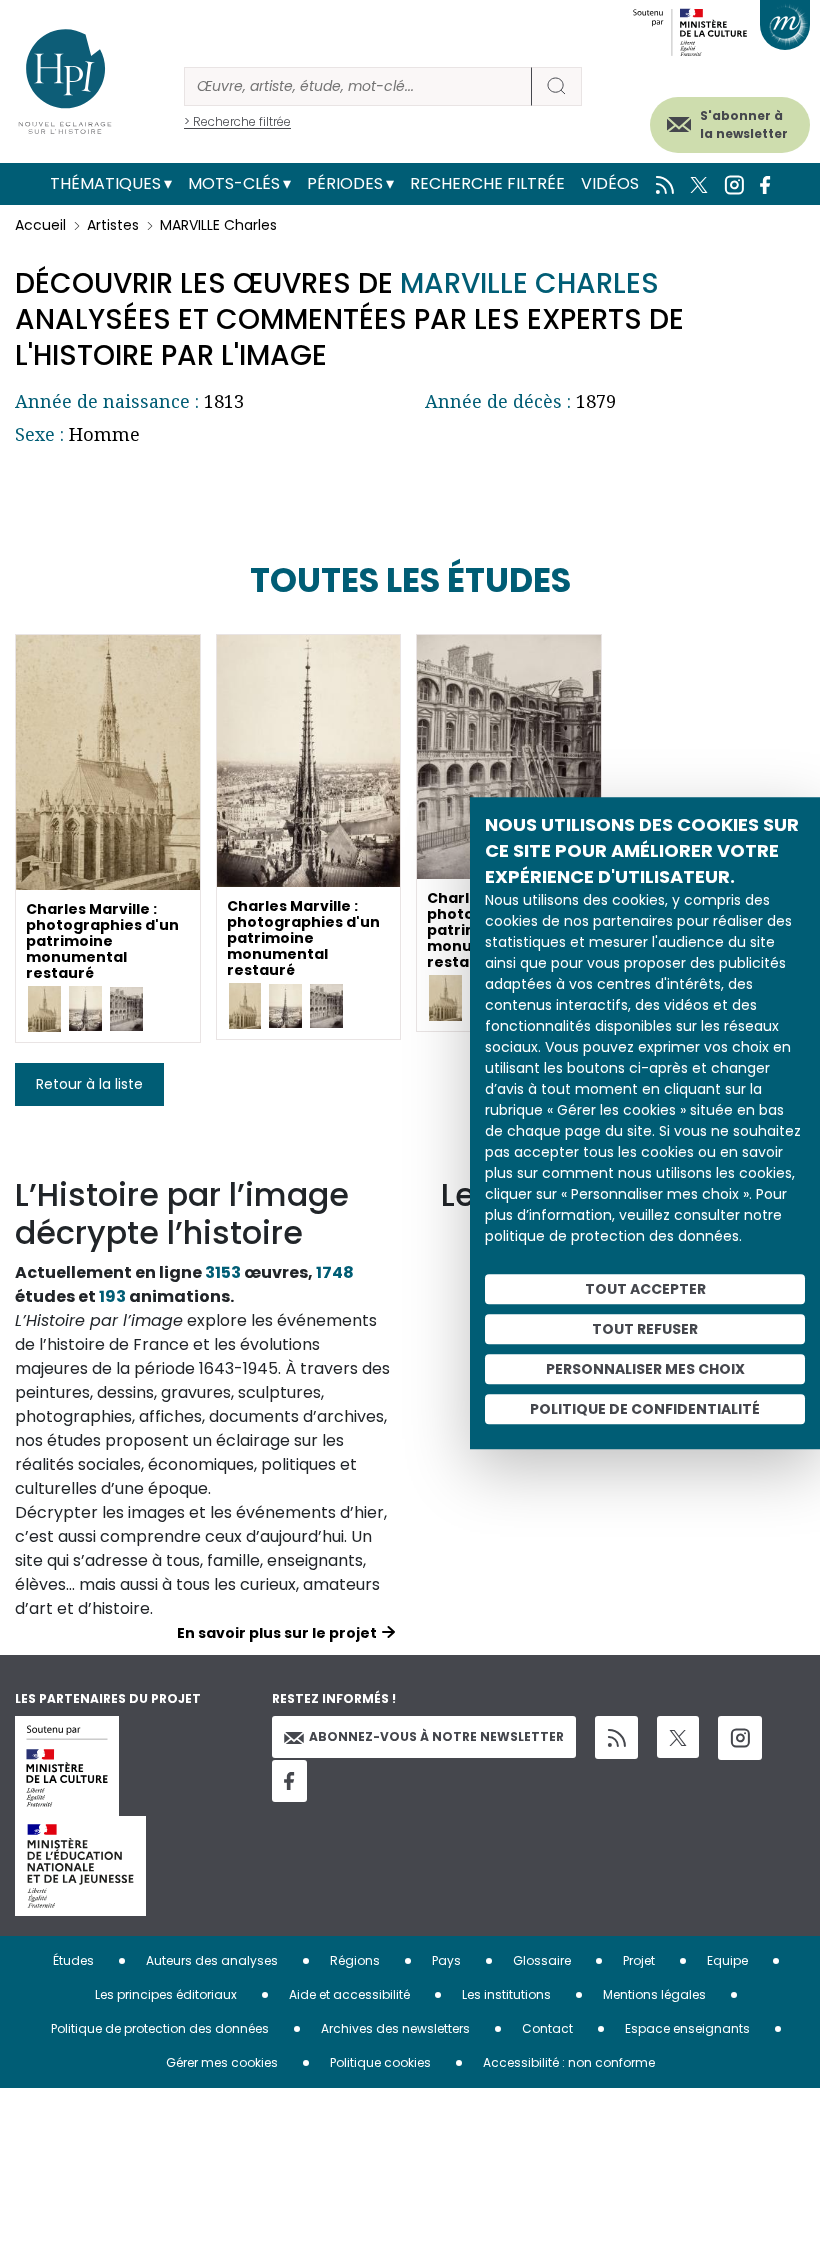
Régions (355, 1960)
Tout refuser (645, 1329)
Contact (547, 2028)
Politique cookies (380, 2062)
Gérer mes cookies (222, 2062)
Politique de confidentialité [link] (645, 1409)
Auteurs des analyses (212, 1960)
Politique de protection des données (160, 2028)
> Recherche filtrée (237, 121)
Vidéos (610, 183)
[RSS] (616, 1737)
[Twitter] (678, 1737)
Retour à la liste (89, 1084)
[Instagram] (740, 1738)
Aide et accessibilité (349, 1994)
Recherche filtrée (487, 183)
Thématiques (105, 183)
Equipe (727, 1960)
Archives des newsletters (395, 2028)
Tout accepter (645, 1289)
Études (73, 1960)
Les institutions (506, 1994)
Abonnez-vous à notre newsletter (436, 1736)
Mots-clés (234, 183)
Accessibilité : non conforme (569, 2062)
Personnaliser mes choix (645, 1369)
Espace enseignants (687, 2028)
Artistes (113, 225)
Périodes (345, 183)
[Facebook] (289, 1781)
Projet (639, 1960)
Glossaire (542, 1960)
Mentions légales (654, 1994)
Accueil (40, 225)
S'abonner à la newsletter (744, 124)
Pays (446, 1960)
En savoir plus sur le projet (277, 1633)
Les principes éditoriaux (166, 1994)
